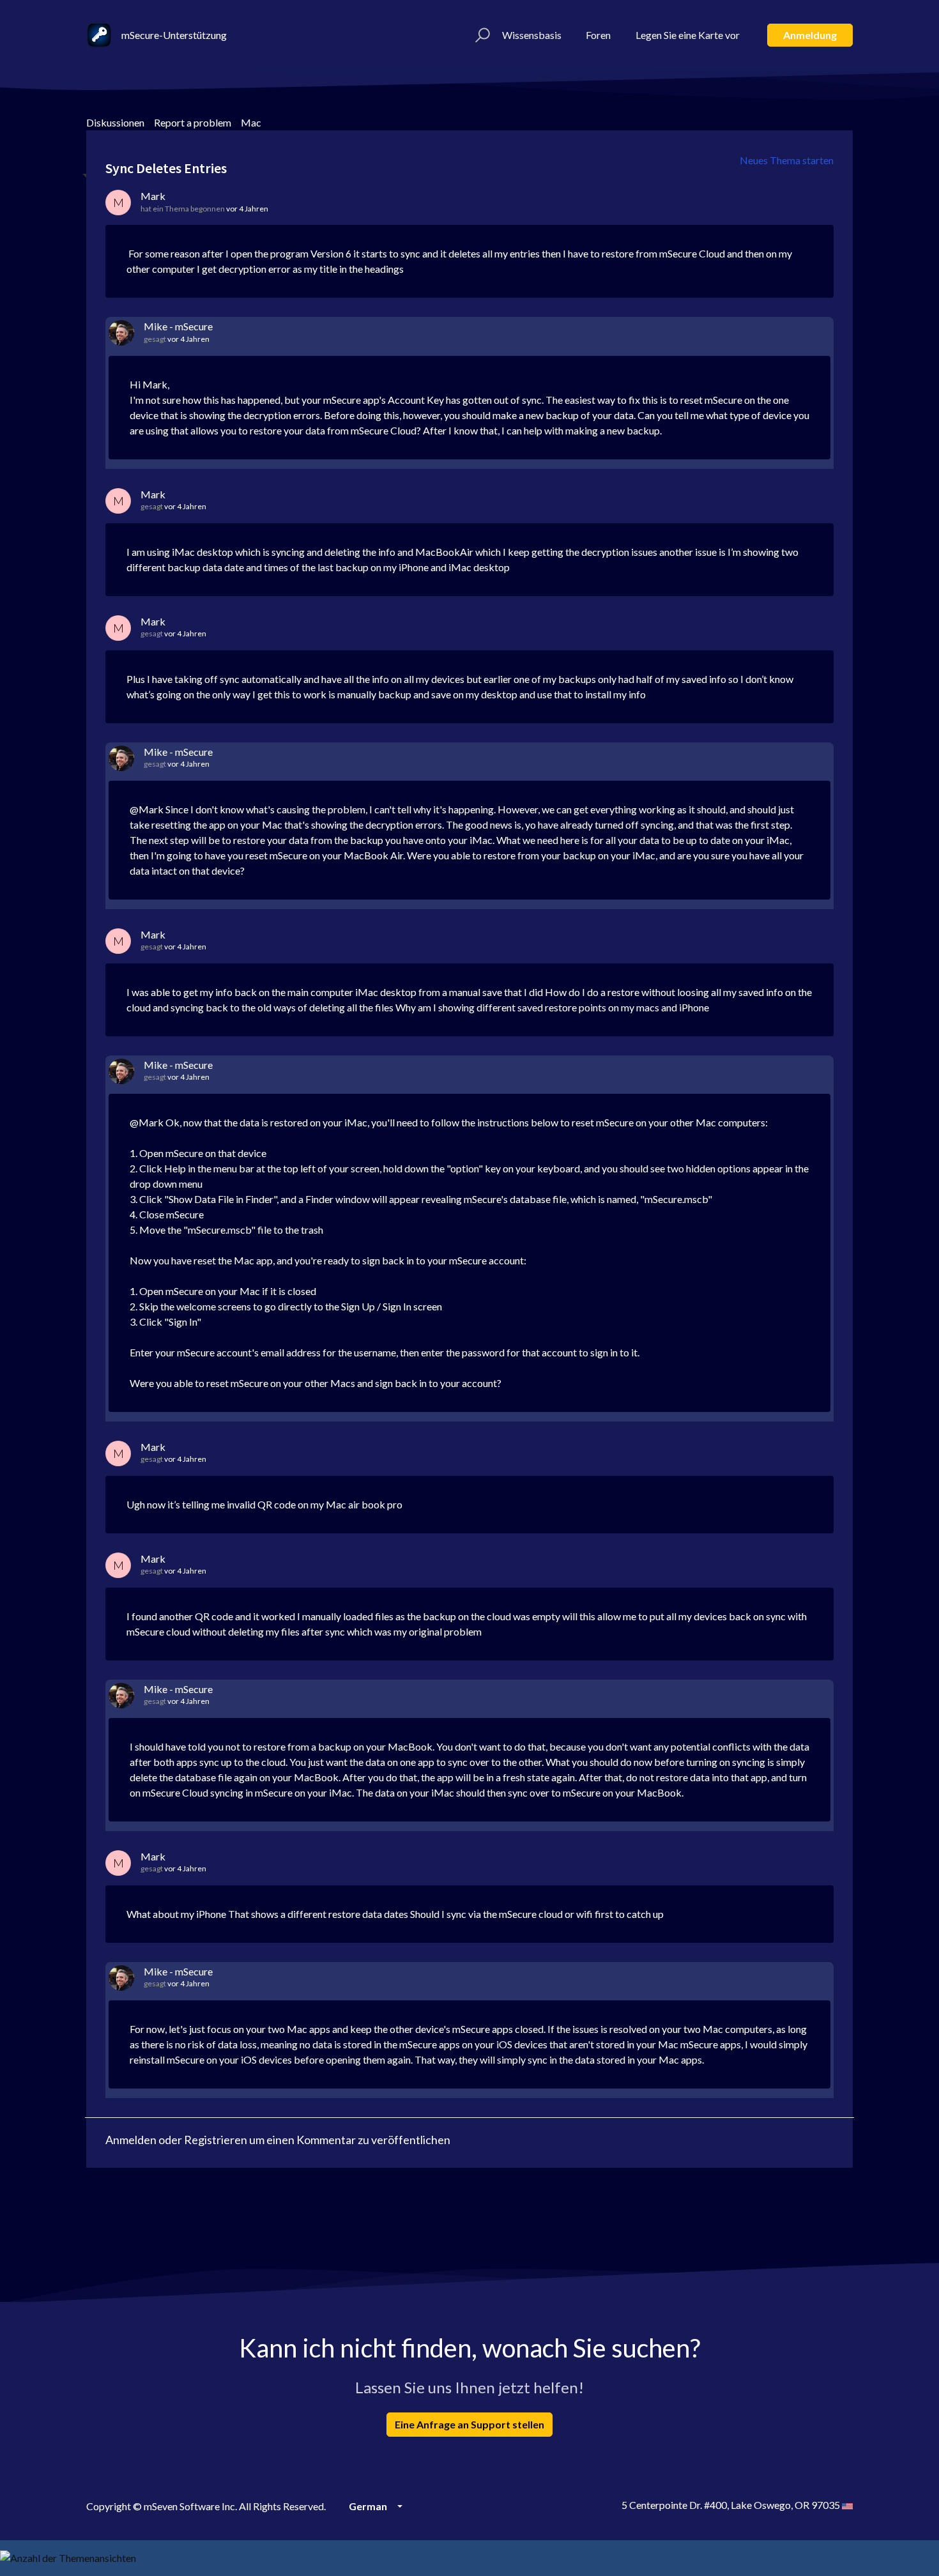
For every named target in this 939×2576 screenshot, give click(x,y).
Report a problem (193, 122)
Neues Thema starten (787, 160)
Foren (598, 35)
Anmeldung (810, 35)
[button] (481, 35)
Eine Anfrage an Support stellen (469, 2424)
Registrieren (216, 2140)
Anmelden (131, 2140)
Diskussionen (115, 122)
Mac (251, 122)
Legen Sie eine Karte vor (688, 35)
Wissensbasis (532, 35)
